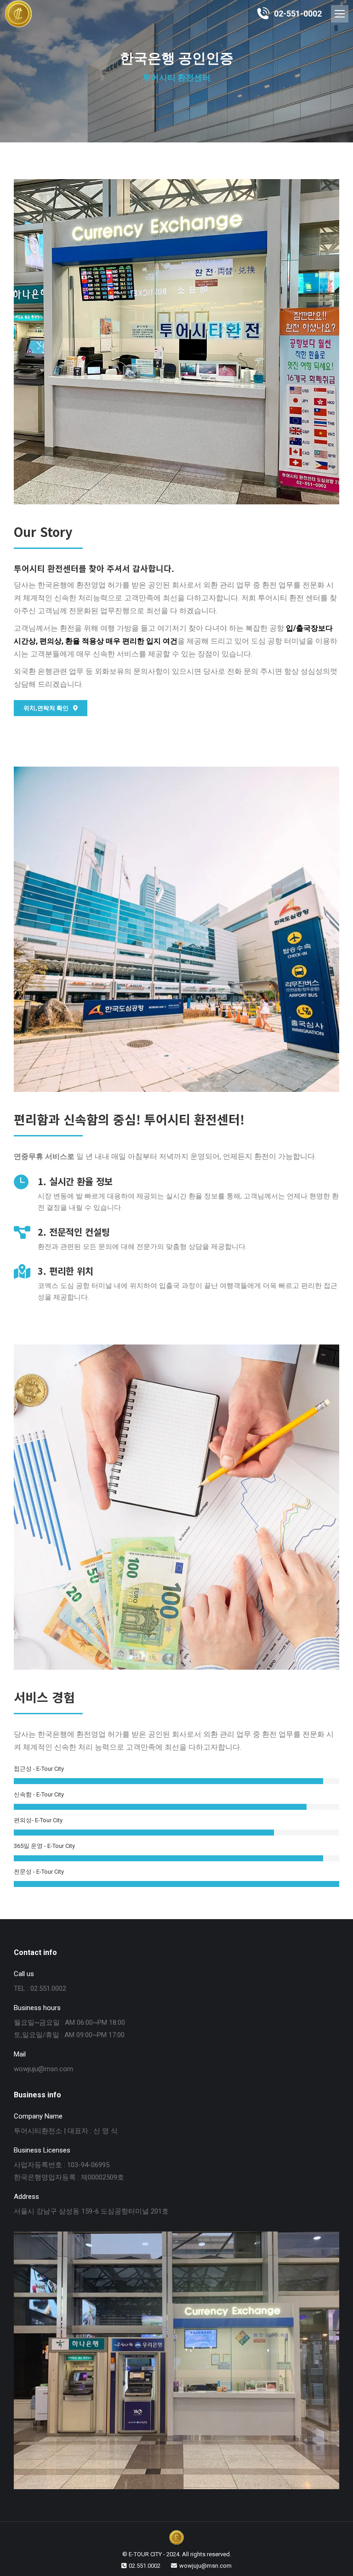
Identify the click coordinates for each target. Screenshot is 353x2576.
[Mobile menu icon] (340, 14)
